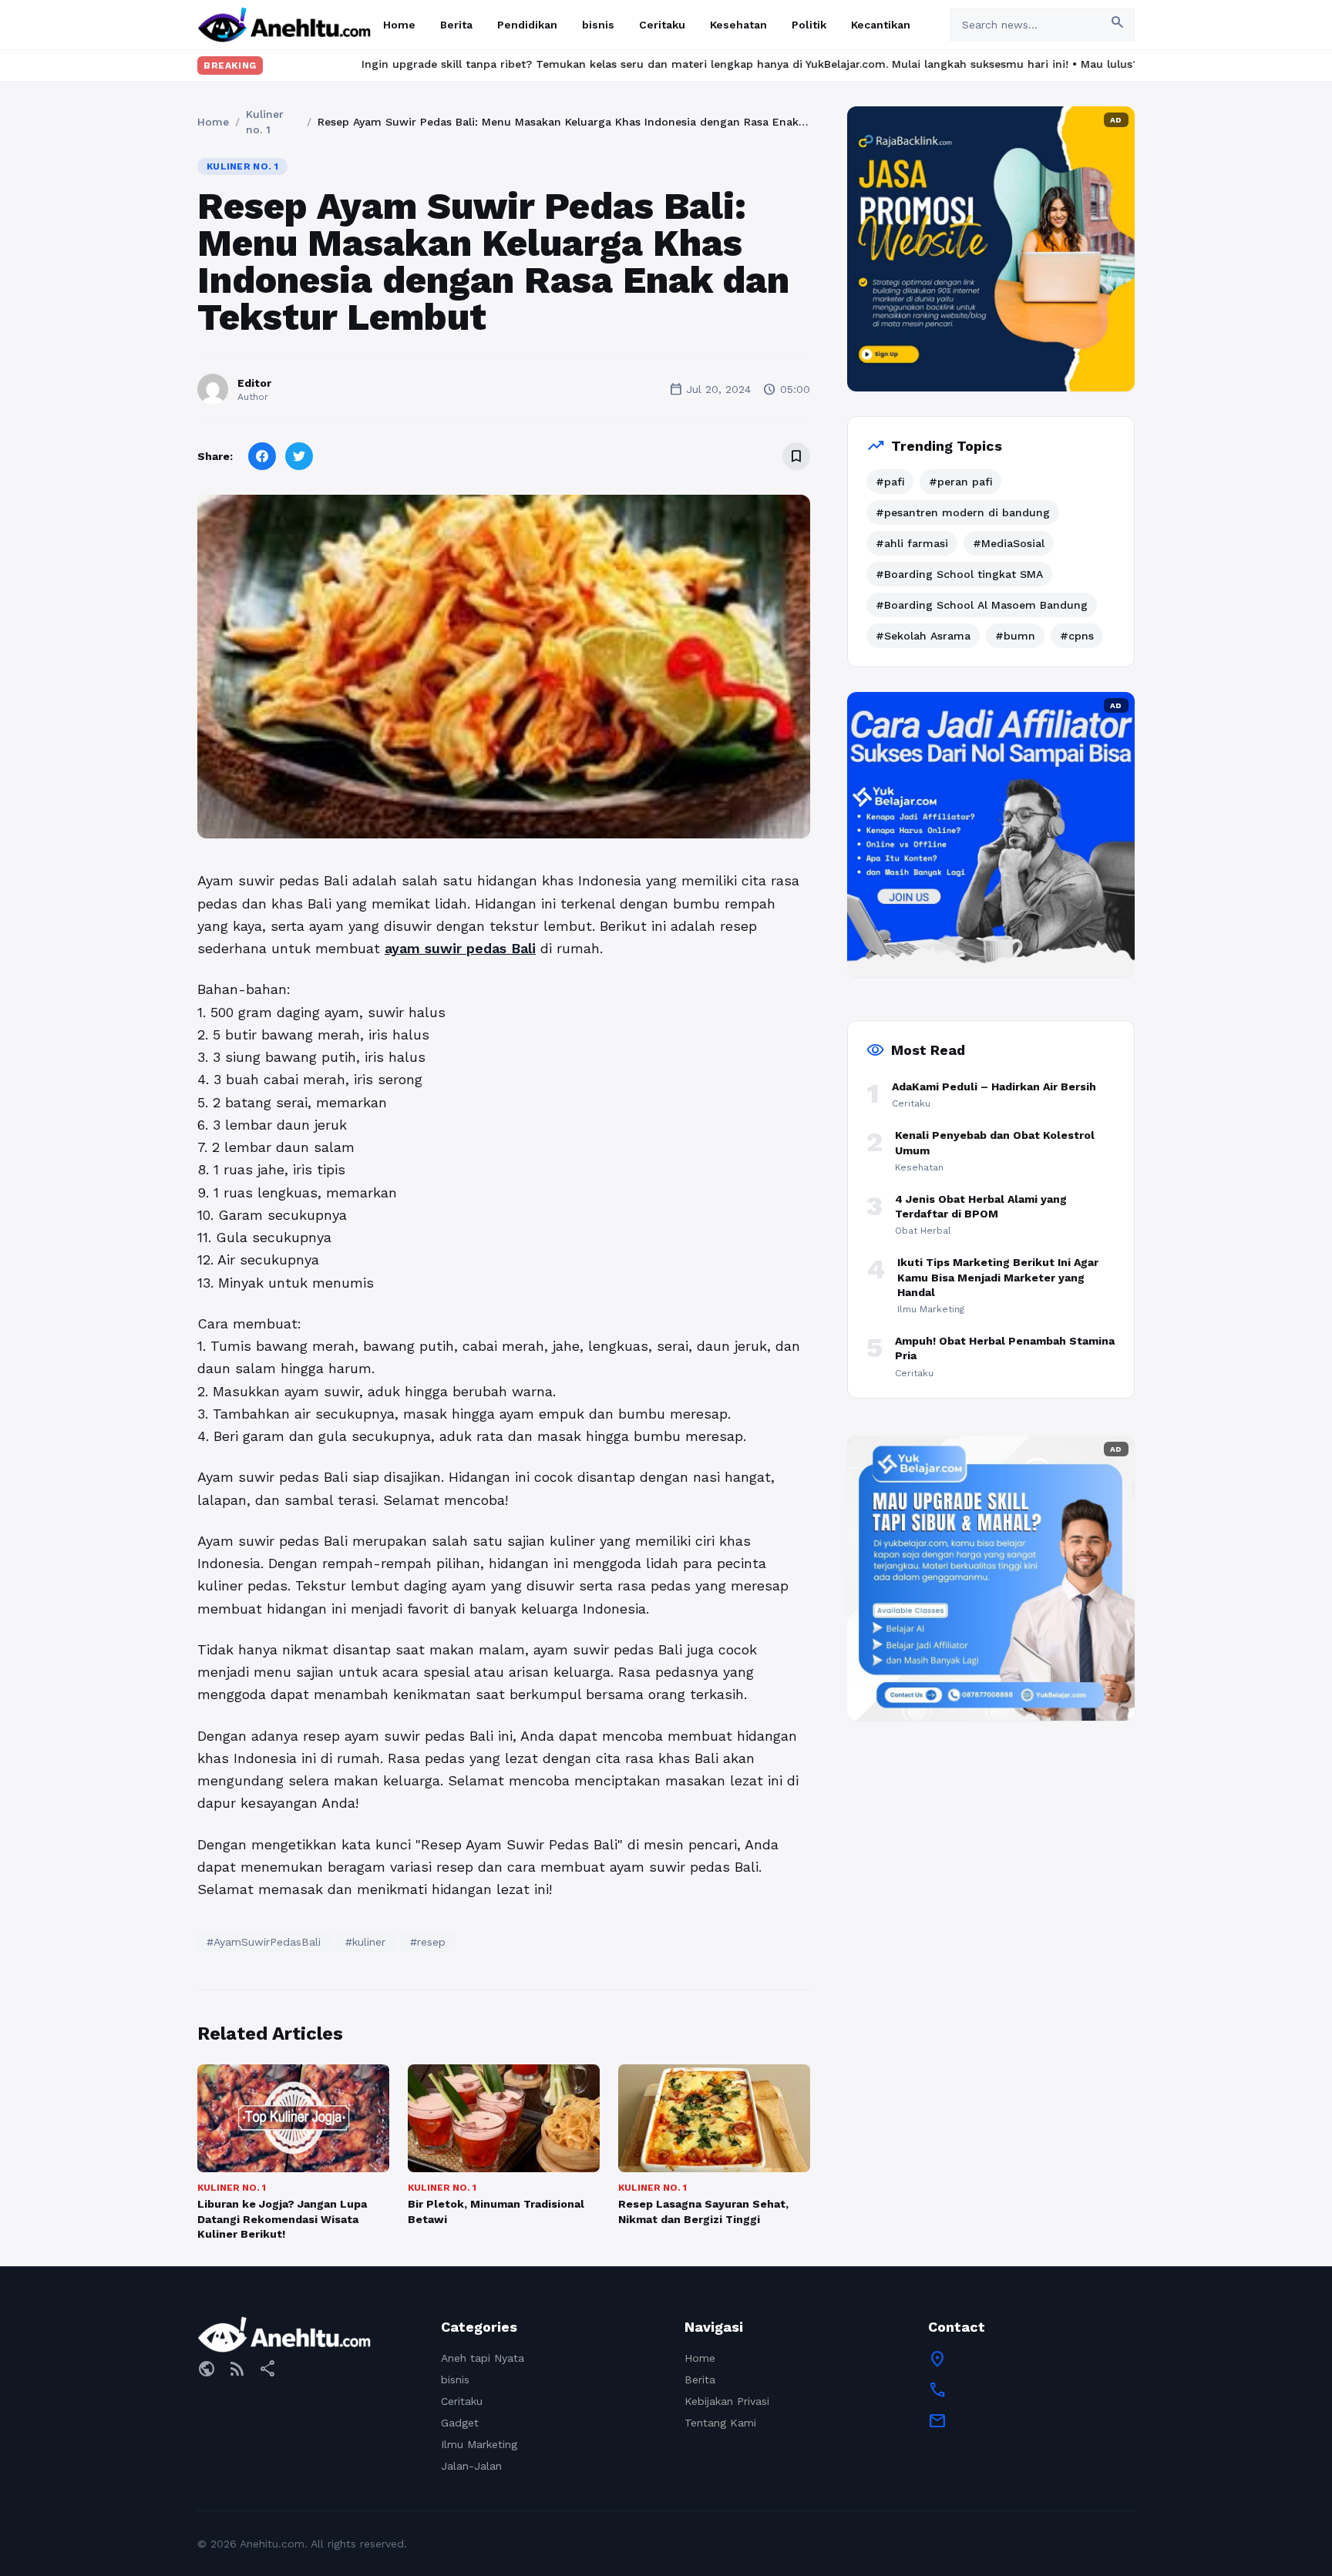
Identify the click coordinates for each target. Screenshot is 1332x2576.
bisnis (598, 25)
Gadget (460, 2423)
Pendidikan (527, 25)
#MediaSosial (1009, 543)
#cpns (1077, 636)
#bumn (1015, 636)
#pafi (890, 482)
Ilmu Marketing (479, 2444)
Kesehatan (738, 25)
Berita (456, 25)
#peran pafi (960, 482)
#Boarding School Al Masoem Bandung (982, 605)
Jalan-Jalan (471, 2466)
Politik (809, 25)
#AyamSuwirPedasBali (264, 1942)
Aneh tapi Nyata (483, 2358)
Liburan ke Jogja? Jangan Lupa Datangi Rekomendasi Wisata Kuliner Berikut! (282, 2219)
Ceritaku (662, 25)
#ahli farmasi (912, 543)
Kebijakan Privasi (727, 2401)
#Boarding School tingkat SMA (959, 574)
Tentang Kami (720, 2423)
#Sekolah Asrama (923, 636)
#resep (428, 1942)
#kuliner (365, 1942)
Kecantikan (881, 25)
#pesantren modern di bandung (963, 512)
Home (399, 25)
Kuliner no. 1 (265, 122)
